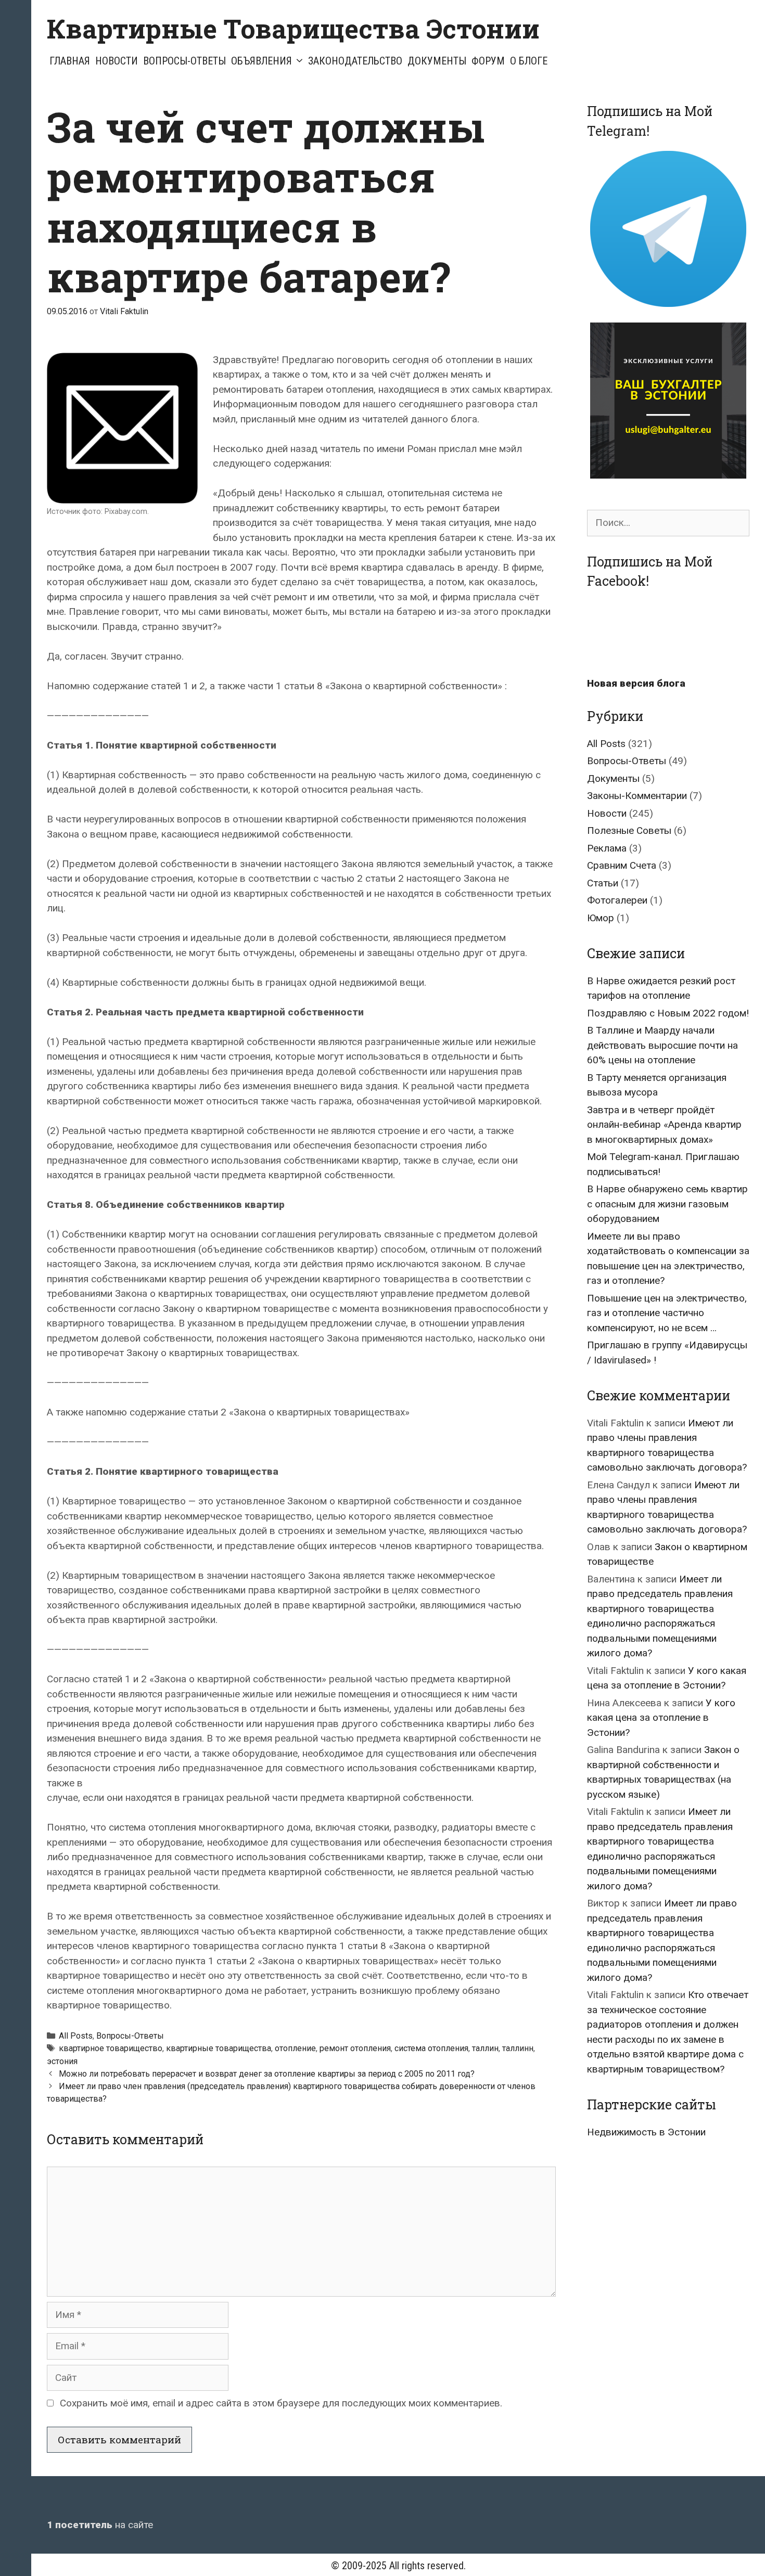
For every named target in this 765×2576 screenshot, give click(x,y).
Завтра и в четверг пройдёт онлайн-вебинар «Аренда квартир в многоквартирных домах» (664, 1125)
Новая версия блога (636, 683)
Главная (70, 61)
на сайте (100, 2525)
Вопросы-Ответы (184, 61)
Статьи (603, 883)
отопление (295, 2048)
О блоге (529, 61)
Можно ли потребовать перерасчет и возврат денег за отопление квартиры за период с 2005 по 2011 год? (267, 2074)
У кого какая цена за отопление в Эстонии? (661, 1718)
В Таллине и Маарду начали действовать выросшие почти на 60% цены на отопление (662, 1045)
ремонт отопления (355, 2048)
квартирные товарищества (219, 2048)
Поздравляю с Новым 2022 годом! (668, 1013)
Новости (117, 61)
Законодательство (355, 61)
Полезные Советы (629, 830)
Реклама (607, 848)
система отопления (431, 2048)
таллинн (518, 2048)
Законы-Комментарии (637, 796)
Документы (437, 61)
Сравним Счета (622, 865)
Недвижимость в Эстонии (646, 2132)
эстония (62, 2061)
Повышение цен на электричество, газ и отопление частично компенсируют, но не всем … (667, 1313)
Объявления (262, 61)
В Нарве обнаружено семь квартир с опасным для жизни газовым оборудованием (667, 1204)
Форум (488, 61)
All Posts (76, 2036)
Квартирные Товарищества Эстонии (293, 29)
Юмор (601, 918)
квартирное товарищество (111, 2048)
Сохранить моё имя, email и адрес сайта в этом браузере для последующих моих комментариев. (281, 2403)
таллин (485, 2048)
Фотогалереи (617, 900)
